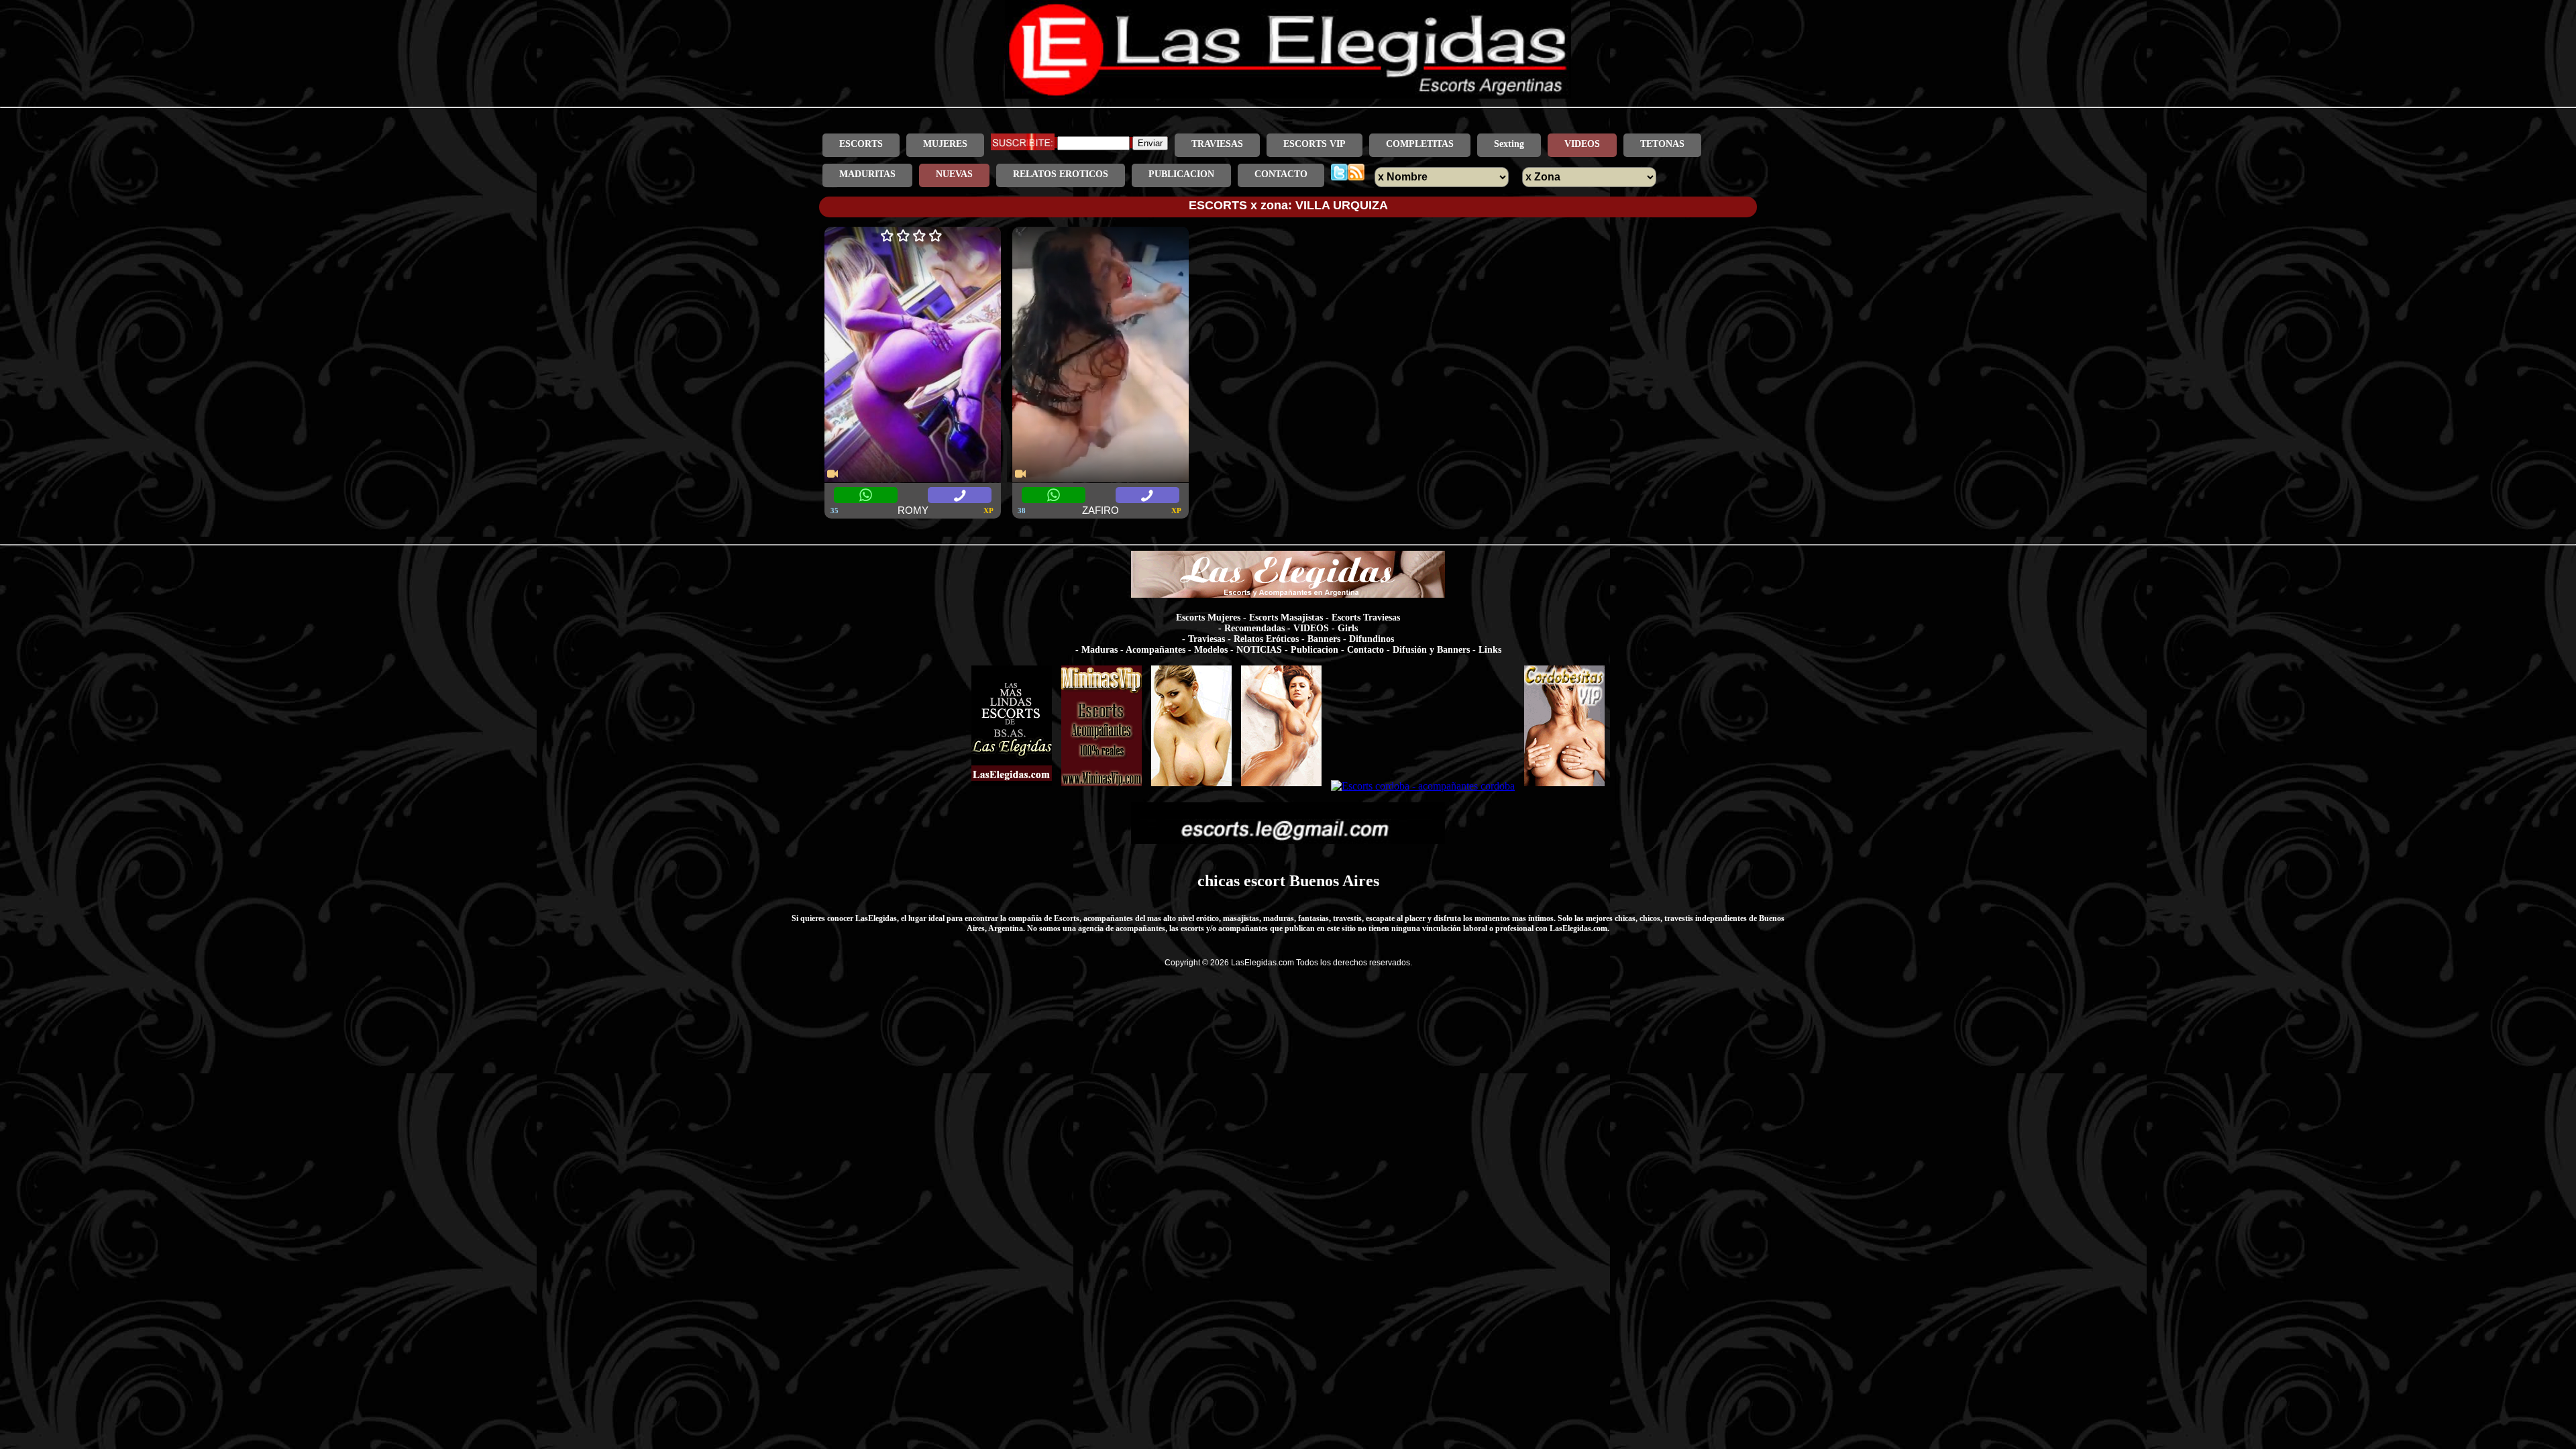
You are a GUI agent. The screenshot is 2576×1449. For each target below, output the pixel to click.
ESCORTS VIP (1314, 144)
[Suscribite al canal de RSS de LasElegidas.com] (1356, 174)
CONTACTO (1281, 174)
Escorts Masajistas (1286, 618)
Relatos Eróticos (1266, 639)
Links (1490, 650)
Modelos (1211, 650)
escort (1265, 881)
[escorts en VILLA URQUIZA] (1288, 95)
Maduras (1099, 650)
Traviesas (1206, 639)
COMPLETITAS (1420, 144)
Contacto (1365, 650)
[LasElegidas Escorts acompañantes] (1012, 786)
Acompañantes (1156, 650)
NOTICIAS (1259, 650)
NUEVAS (954, 174)
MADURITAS (867, 174)
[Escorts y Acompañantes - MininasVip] (1102, 786)
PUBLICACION (1181, 174)
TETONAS (1662, 144)
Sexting (1509, 144)
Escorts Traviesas (1366, 618)
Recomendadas (1254, 628)
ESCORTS (861, 144)
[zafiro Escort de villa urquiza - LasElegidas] (1101, 356)
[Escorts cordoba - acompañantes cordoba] (1423, 786)
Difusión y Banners (1431, 650)
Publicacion (1314, 650)
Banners (1324, 639)
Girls (1348, 628)
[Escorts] (1281, 786)
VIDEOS (1582, 144)
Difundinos (1372, 639)
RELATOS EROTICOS (1061, 174)
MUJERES (945, 144)
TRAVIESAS (1217, 144)
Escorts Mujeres (1208, 618)
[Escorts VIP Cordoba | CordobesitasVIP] (1564, 786)
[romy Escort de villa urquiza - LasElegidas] (913, 356)
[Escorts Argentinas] (1191, 786)
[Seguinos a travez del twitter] (1339, 174)
